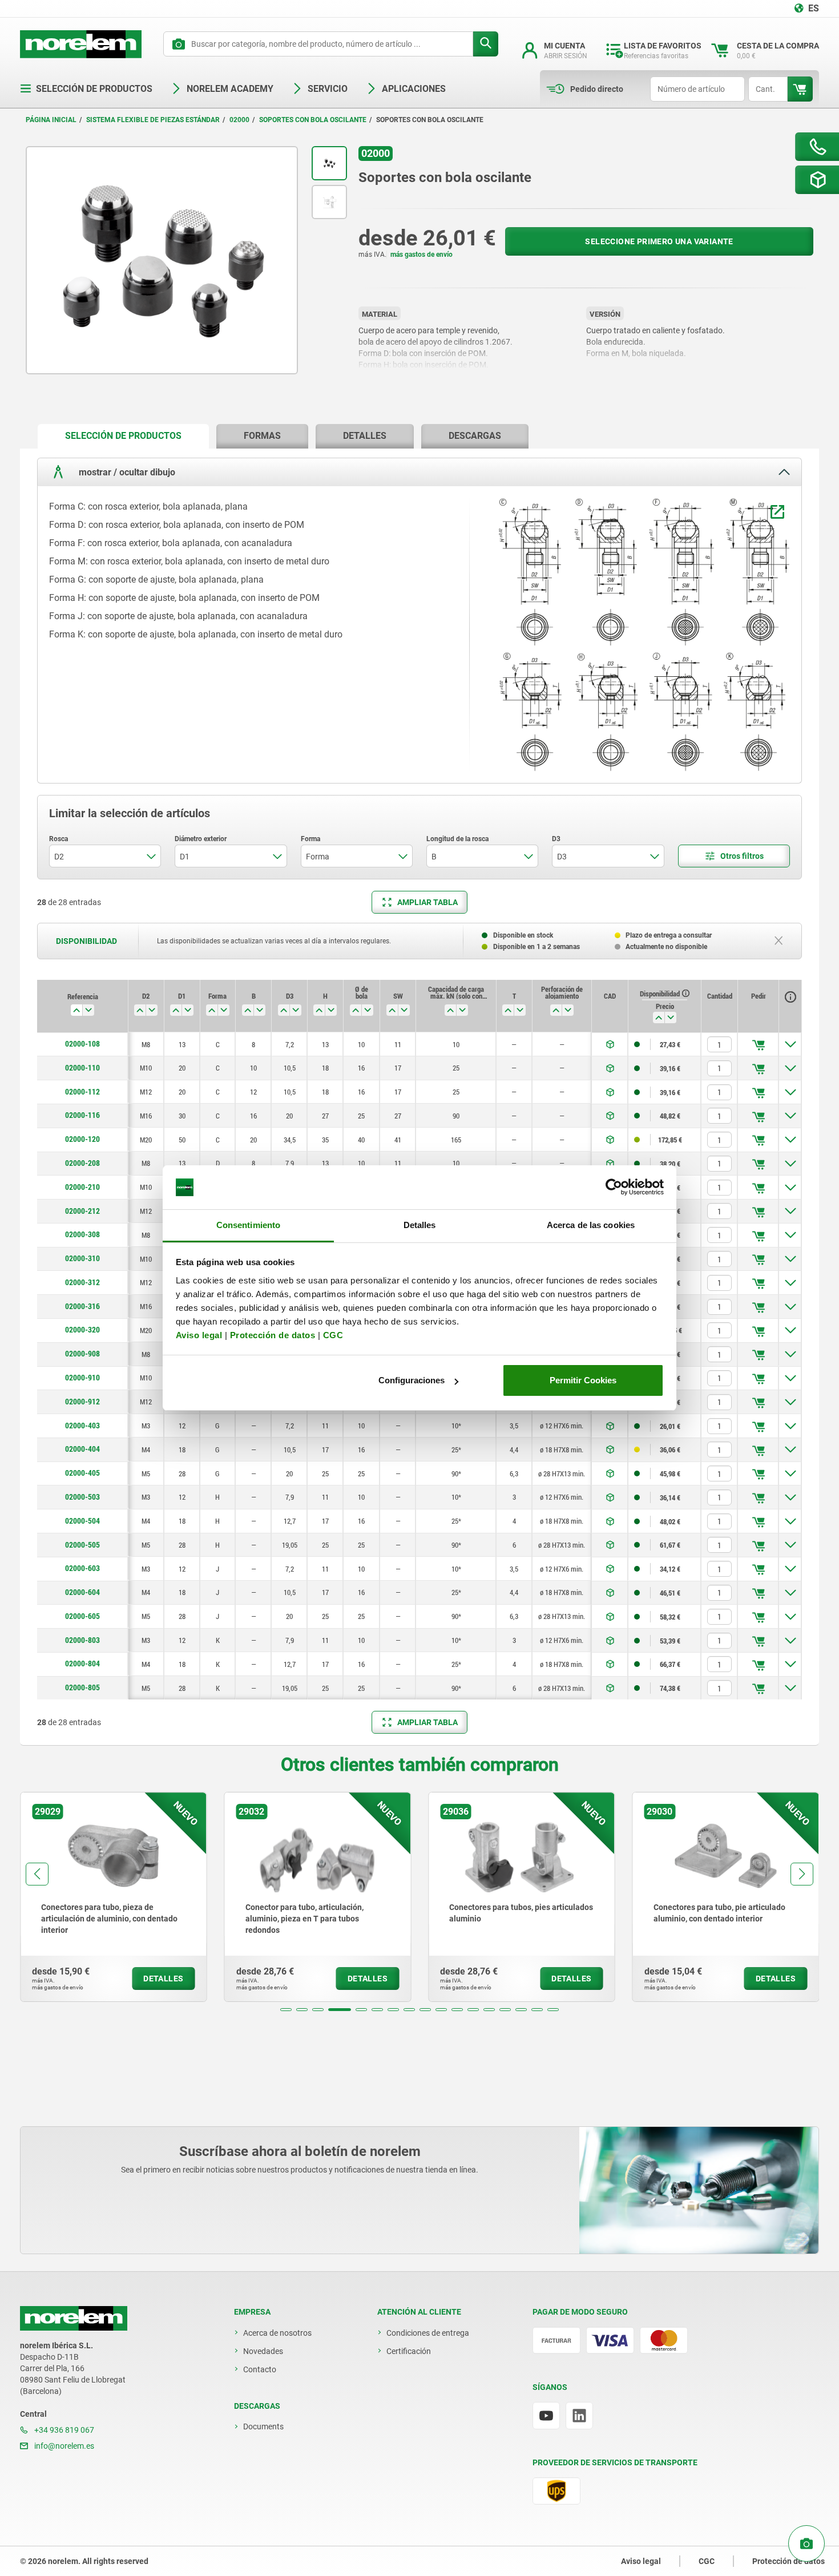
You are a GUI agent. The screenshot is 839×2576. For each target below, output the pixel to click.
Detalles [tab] (420, 1225)
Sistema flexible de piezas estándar (153, 120)
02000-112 (82, 1092)
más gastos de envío (421, 255)
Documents (263, 2426)
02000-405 (82, 1473)
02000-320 (82, 1330)
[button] (286, 2010)
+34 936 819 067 (63, 2430)
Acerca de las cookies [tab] (591, 1225)
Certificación (409, 2351)
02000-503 (82, 1497)
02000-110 (82, 1068)
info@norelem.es (63, 2446)
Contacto (260, 2369)
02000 (239, 120)
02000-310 (82, 1258)
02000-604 (82, 1592)
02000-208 (82, 1163)
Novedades (263, 2351)
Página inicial (51, 120)
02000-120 (82, 1139)
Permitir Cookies (583, 1380)
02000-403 (82, 1426)
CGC (333, 1335)
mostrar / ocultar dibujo (126, 472)
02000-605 (82, 1616)
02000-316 (82, 1306)
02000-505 (82, 1545)
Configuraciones (412, 1380)
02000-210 (82, 1187)
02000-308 (82, 1234)
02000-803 (82, 1640)
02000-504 (82, 1521)
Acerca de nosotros (277, 2333)
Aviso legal (199, 1335)
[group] (114, 1897)
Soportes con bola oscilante (313, 120)
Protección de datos (273, 1335)
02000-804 (82, 1664)
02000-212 (82, 1211)
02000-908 (82, 1354)
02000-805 (82, 1687)
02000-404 (82, 1449)
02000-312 (82, 1282)
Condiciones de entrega (428, 2333)
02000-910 (82, 1378)
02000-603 (82, 1568)
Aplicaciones (414, 89)
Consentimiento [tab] (248, 1225)
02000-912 (82, 1402)
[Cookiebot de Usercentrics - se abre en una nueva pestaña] (614, 1188)
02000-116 (82, 1115)
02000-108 (82, 1044)
